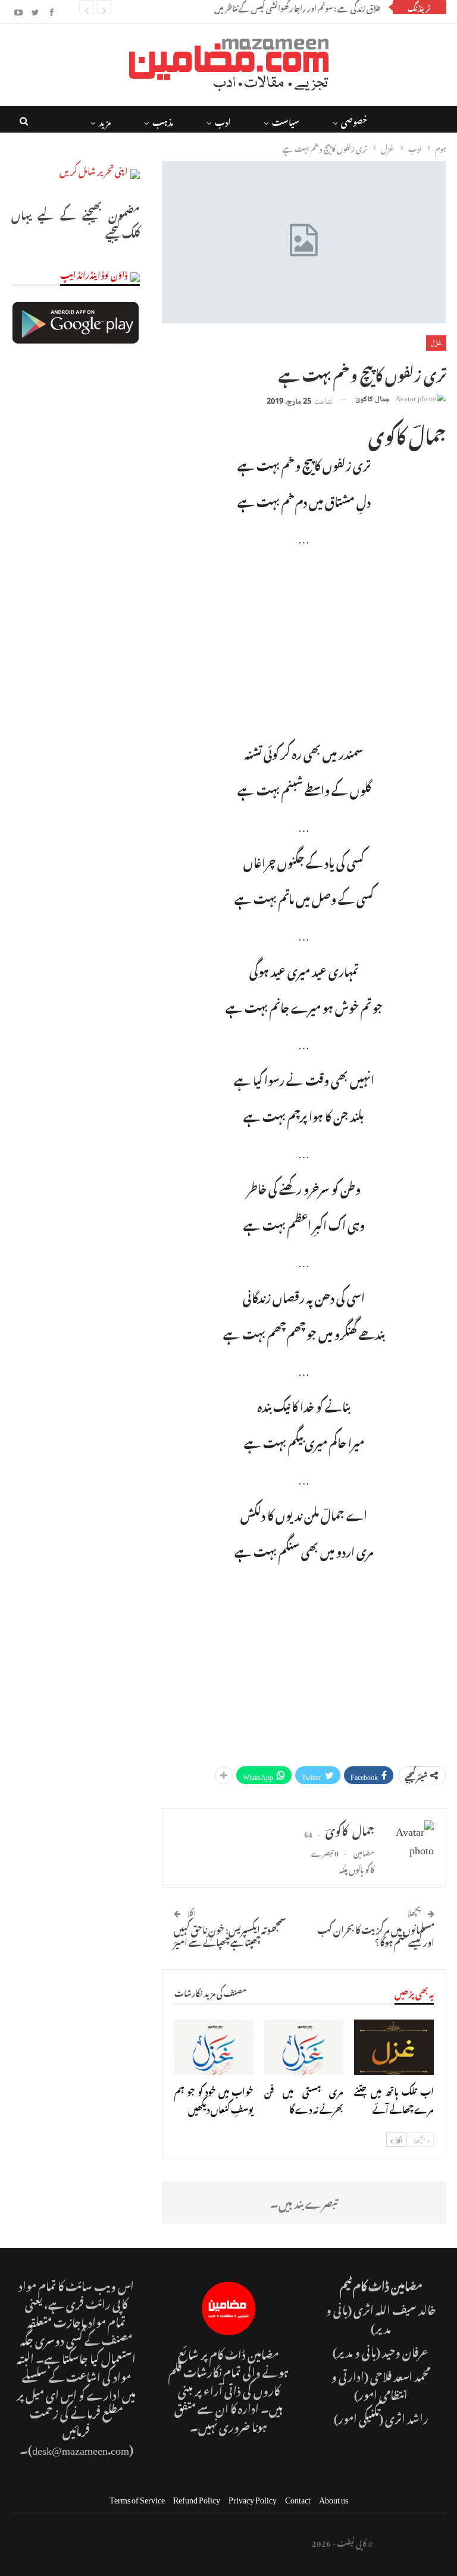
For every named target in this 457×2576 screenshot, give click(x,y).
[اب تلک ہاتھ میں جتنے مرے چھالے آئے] (394, 2047)
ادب (223, 120)
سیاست (286, 120)
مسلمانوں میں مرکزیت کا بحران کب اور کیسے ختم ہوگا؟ (376, 1934)
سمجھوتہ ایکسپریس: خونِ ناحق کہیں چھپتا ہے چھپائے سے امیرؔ (230, 1934)
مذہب (163, 120)
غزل (436, 343)
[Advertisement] (304, 643)
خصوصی (354, 120)
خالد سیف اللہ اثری (395, 2308)
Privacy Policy (253, 2498)
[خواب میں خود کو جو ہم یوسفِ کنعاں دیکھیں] (214, 2047)
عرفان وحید (406, 2350)
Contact (298, 2498)
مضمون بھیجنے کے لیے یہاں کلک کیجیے (76, 222)
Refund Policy (197, 2498)
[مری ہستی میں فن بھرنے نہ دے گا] (304, 2047)
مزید (105, 120)
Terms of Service (137, 2498)
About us (334, 2498)
